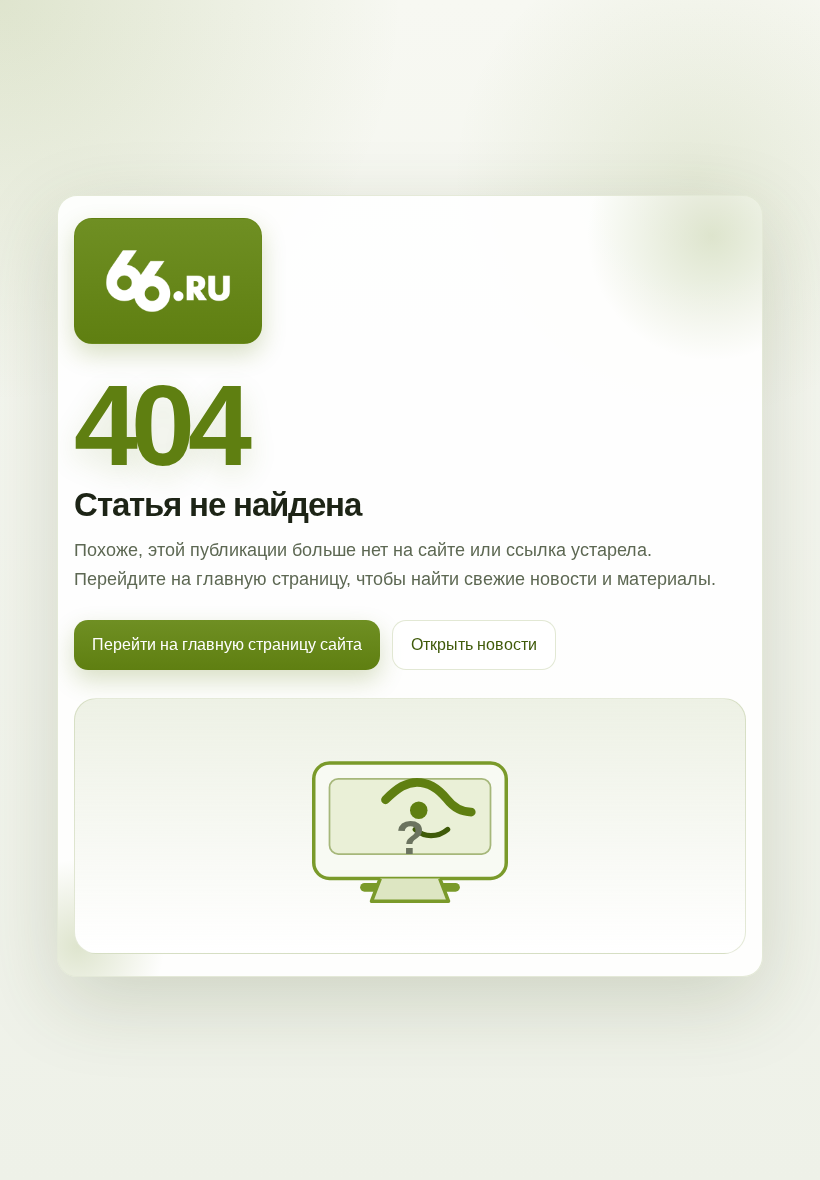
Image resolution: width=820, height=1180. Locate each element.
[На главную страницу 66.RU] (168, 281)
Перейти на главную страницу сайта (227, 644)
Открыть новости (474, 644)
